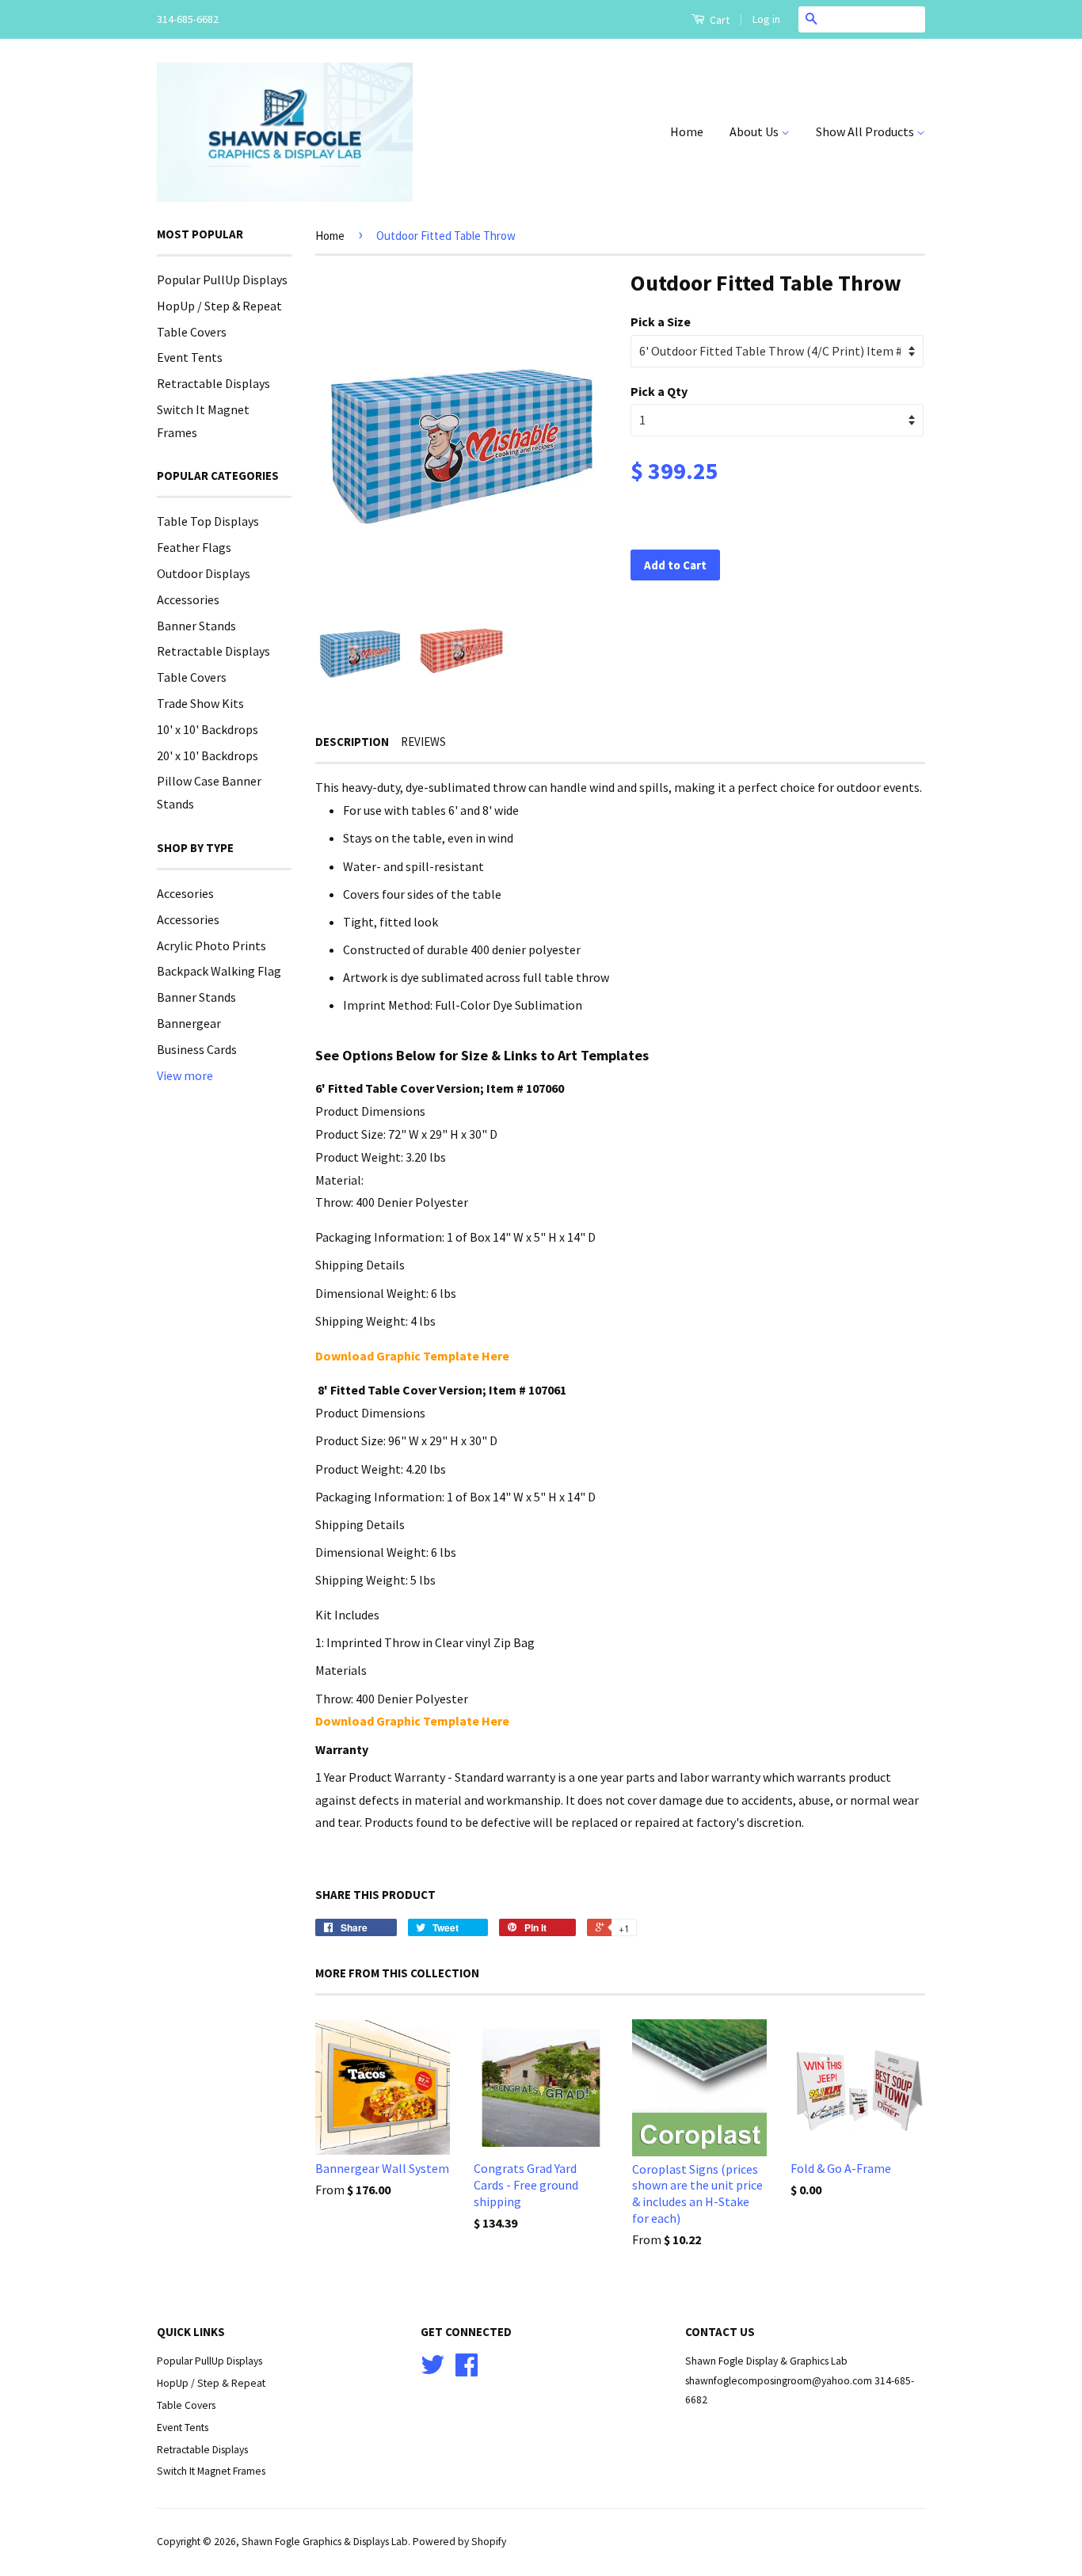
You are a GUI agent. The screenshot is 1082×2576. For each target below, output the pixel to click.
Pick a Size (661, 322)
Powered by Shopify (459, 2542)
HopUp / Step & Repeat (219, 306)
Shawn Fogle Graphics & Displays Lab (325, 2542)
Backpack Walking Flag (219, 971)
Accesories (185, 893)
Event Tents (190, 357)
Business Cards (197, 1049)
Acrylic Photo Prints (211, 946)
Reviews (423, 742)
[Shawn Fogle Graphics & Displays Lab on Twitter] (432, 2371)
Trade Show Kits (200, 703)
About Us (755, 131)
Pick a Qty (659, 391)
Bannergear (189, 1023)
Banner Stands (196, 626)
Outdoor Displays (204, 573)
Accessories (188, 599)
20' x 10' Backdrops (208, 755)
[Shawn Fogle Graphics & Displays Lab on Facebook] (467, 2371)
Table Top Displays (208, 521)
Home (687, 131)
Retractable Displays (213, 383)
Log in (766, 19)
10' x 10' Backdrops (208, 729)
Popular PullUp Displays (222, 280)
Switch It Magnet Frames (211, 2471)
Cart (718, 20)
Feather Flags (194, 547)
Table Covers (192, 332)
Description (352, 742)
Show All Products (866, 131)
